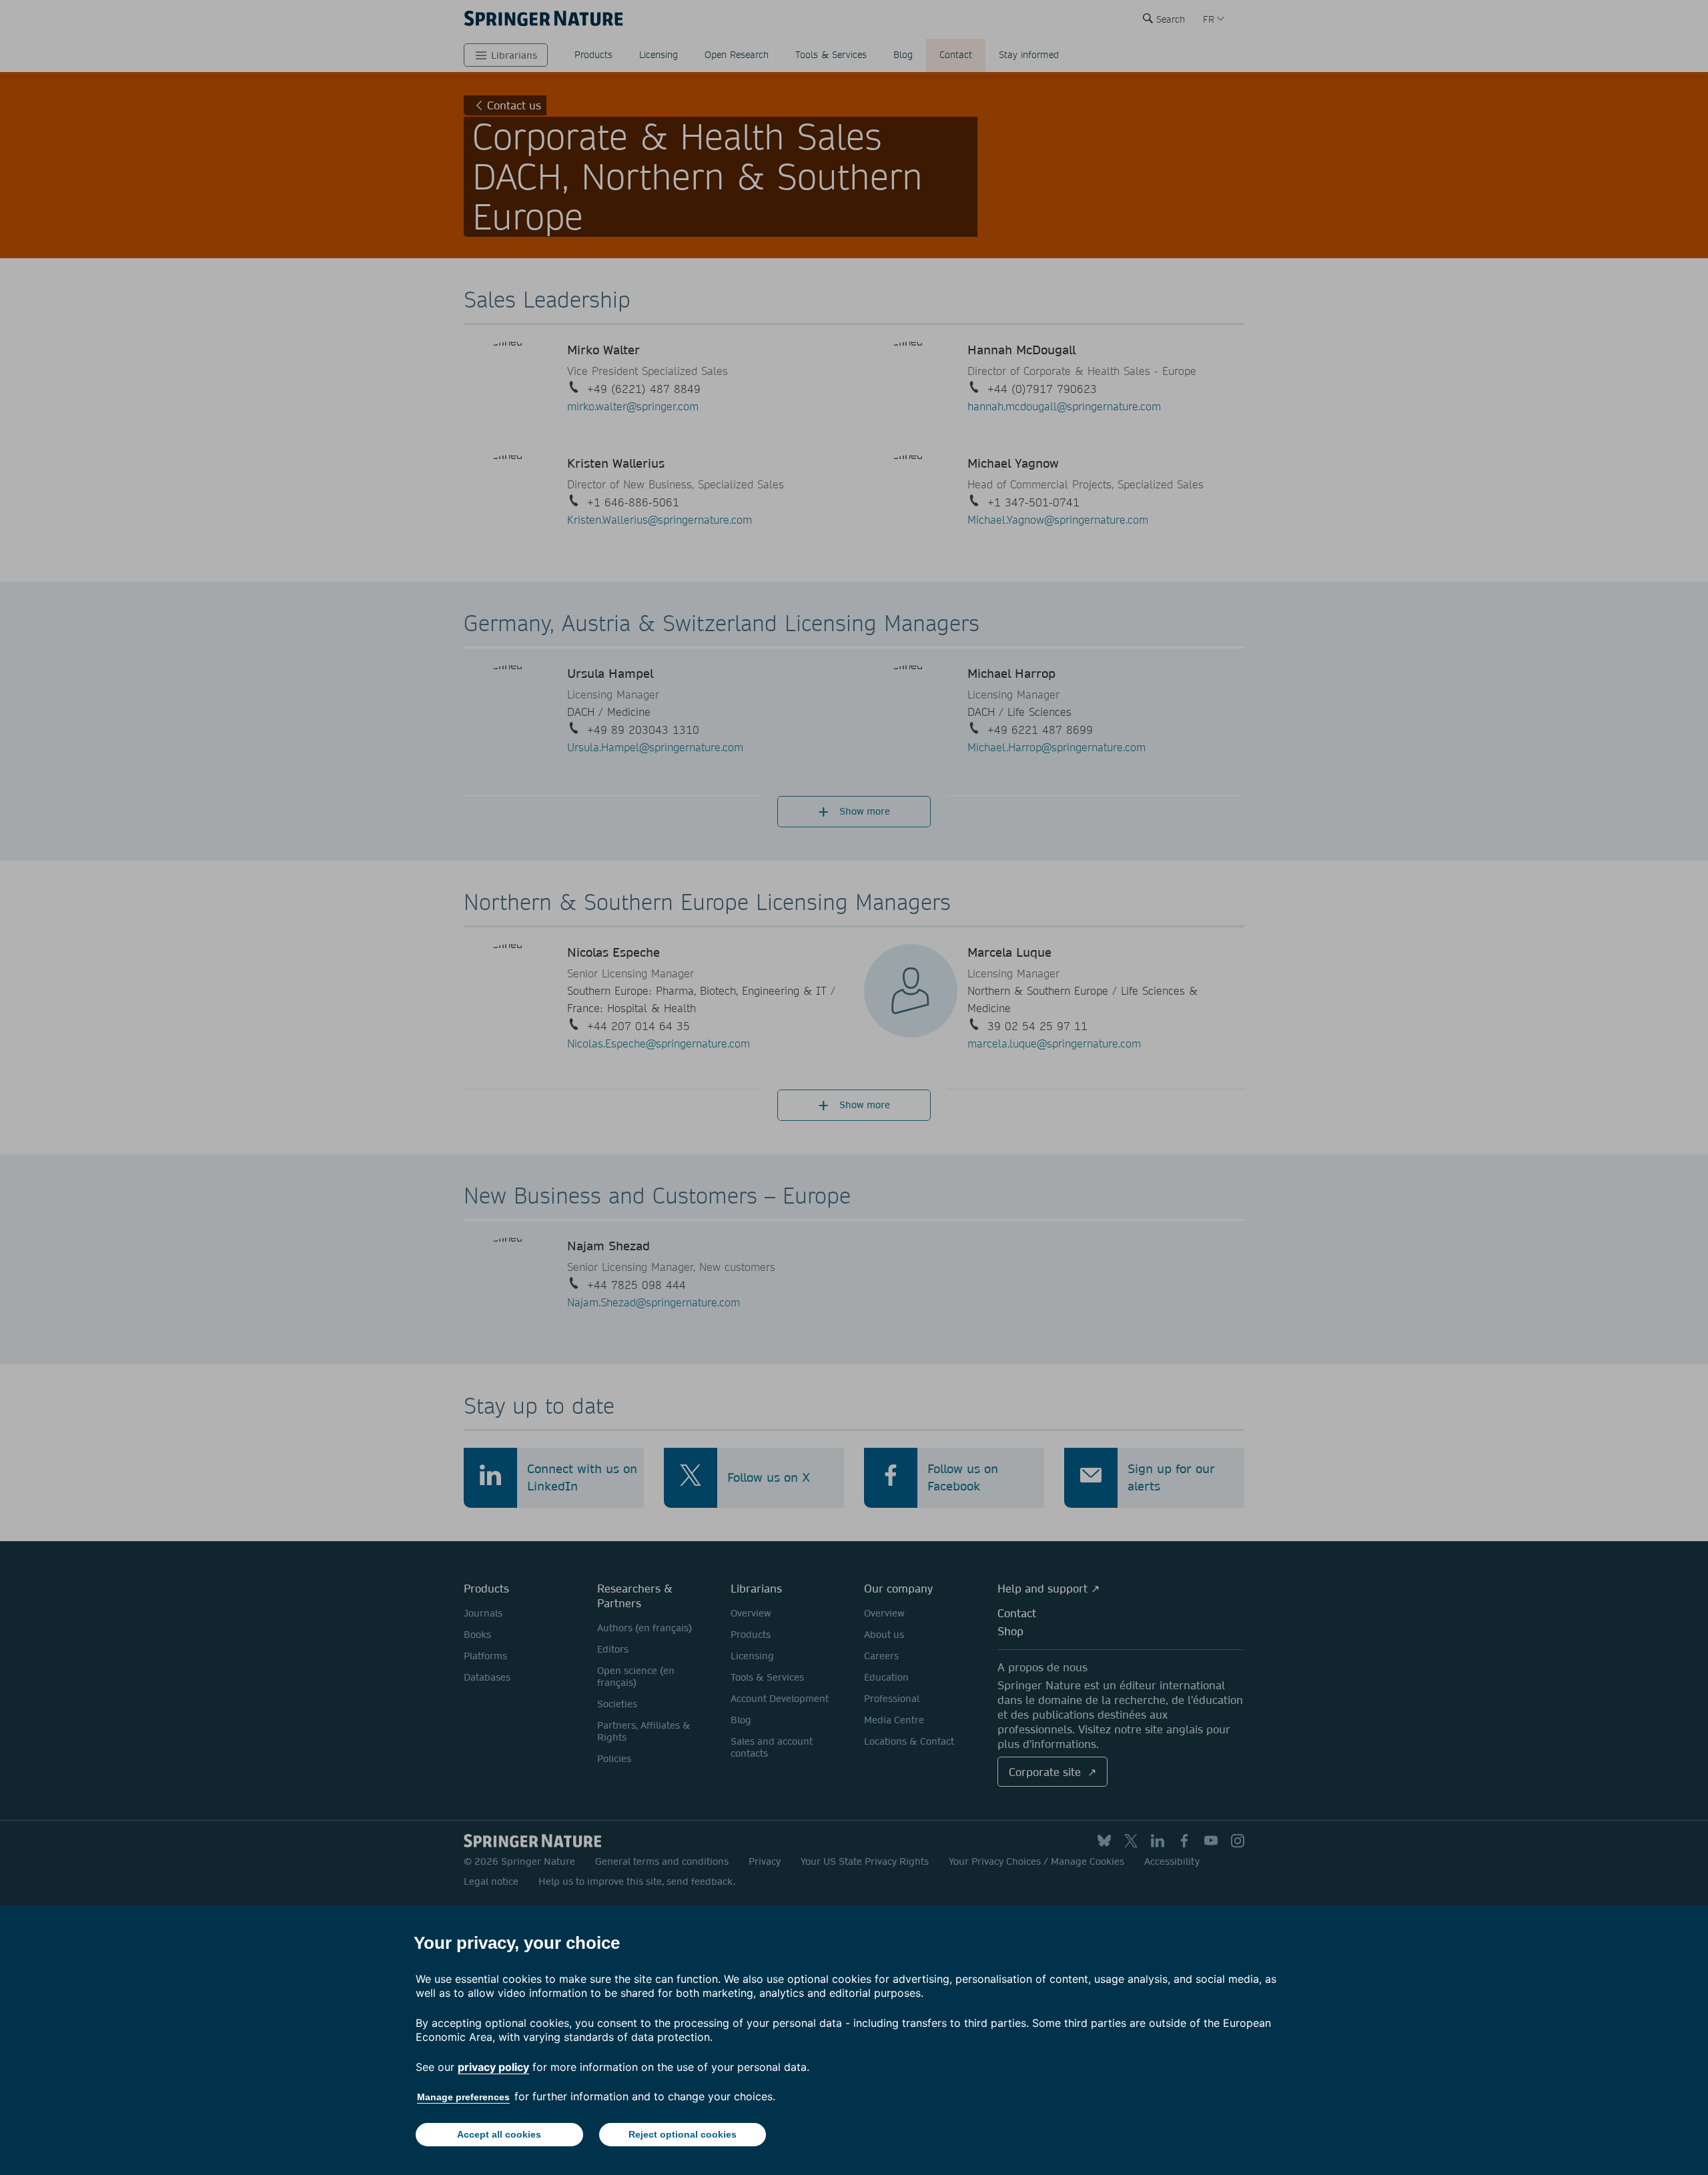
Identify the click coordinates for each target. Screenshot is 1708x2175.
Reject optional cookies (683, 2134)
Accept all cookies (499, 2134)
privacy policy (493, 2067)
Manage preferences (463, 2097)
